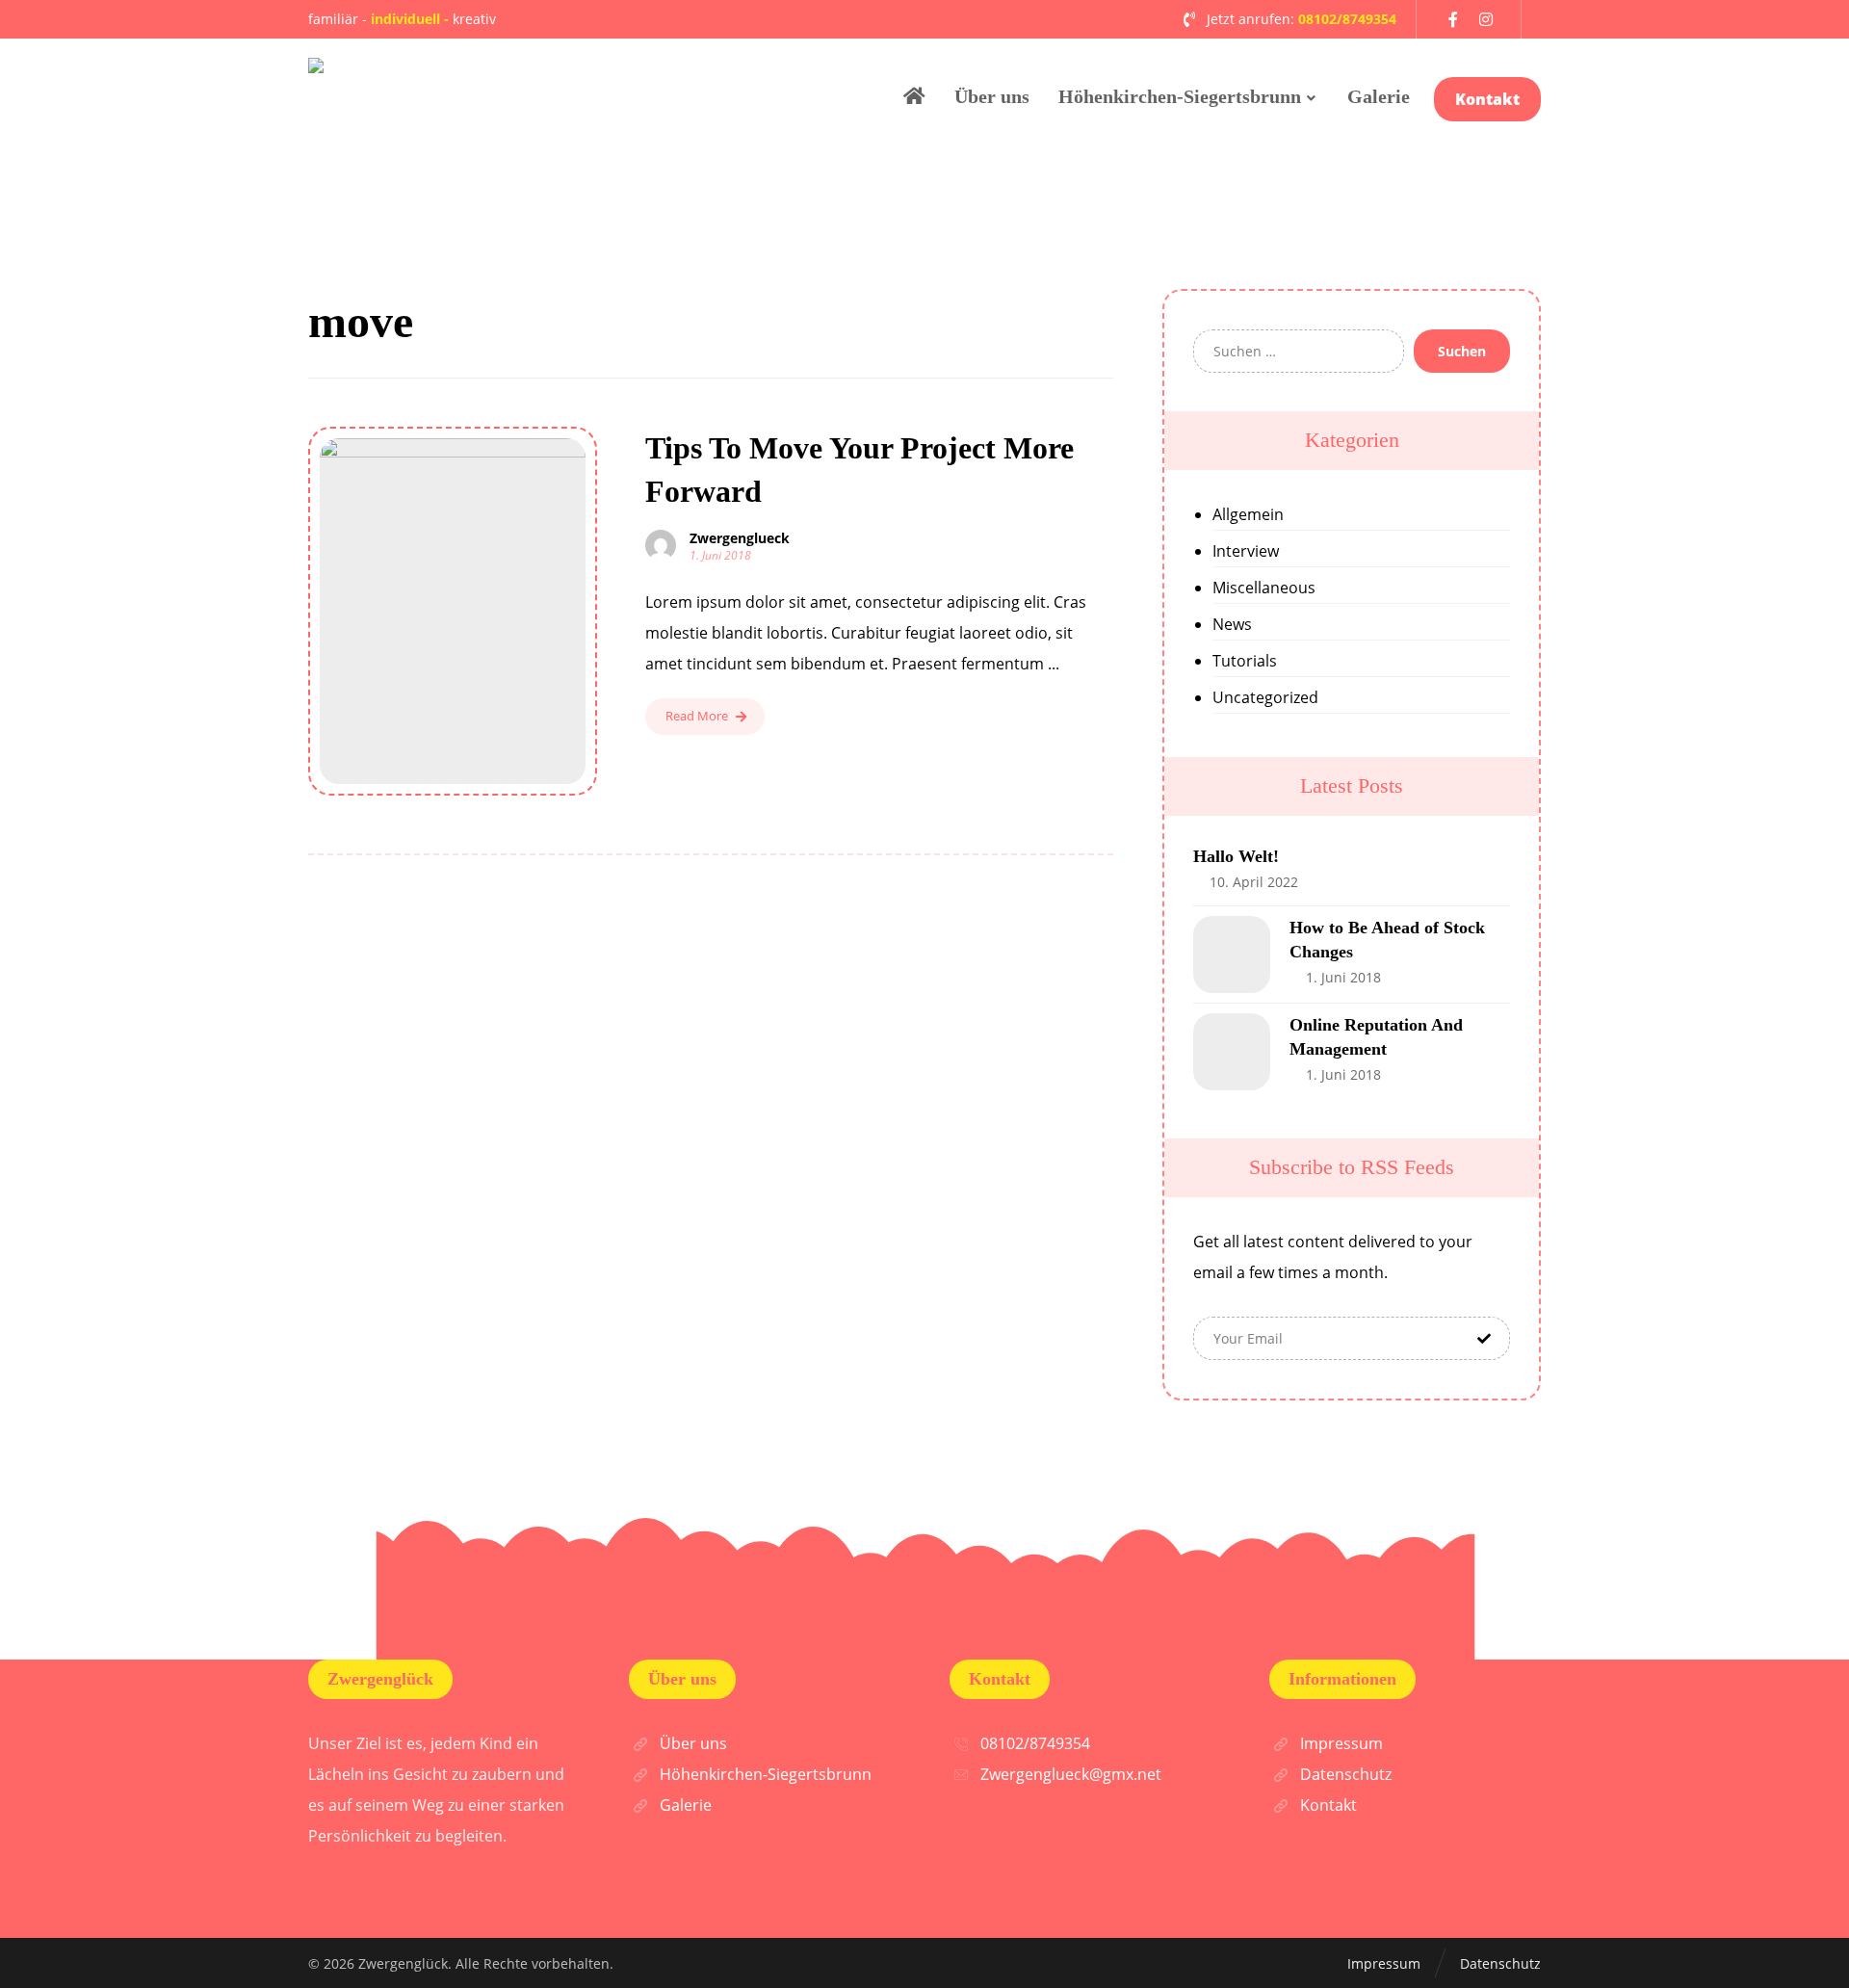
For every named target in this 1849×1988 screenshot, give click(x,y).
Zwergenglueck (740, 538)
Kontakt (1328, 1805)
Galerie (686, 1805)
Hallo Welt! (1236, 856)
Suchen (1462, 351)
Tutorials (1245, 661)
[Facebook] (1453, 19)
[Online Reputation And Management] (1232, 1052)
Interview (1246, 551)
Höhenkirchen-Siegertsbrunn (766, 1774)
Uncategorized (1265, 697)
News (1232, 624)
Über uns (693, 1743)
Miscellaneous (1264, 588)
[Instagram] (1486, 19)
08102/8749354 (1035, 1743)
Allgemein (1248, 514)
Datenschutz (1346, 1774)
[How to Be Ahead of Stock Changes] (1232, 955)
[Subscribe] (1484, 1338)
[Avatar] (661, 545)
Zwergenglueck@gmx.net (1071, 1774)
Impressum (1341, 1743)
